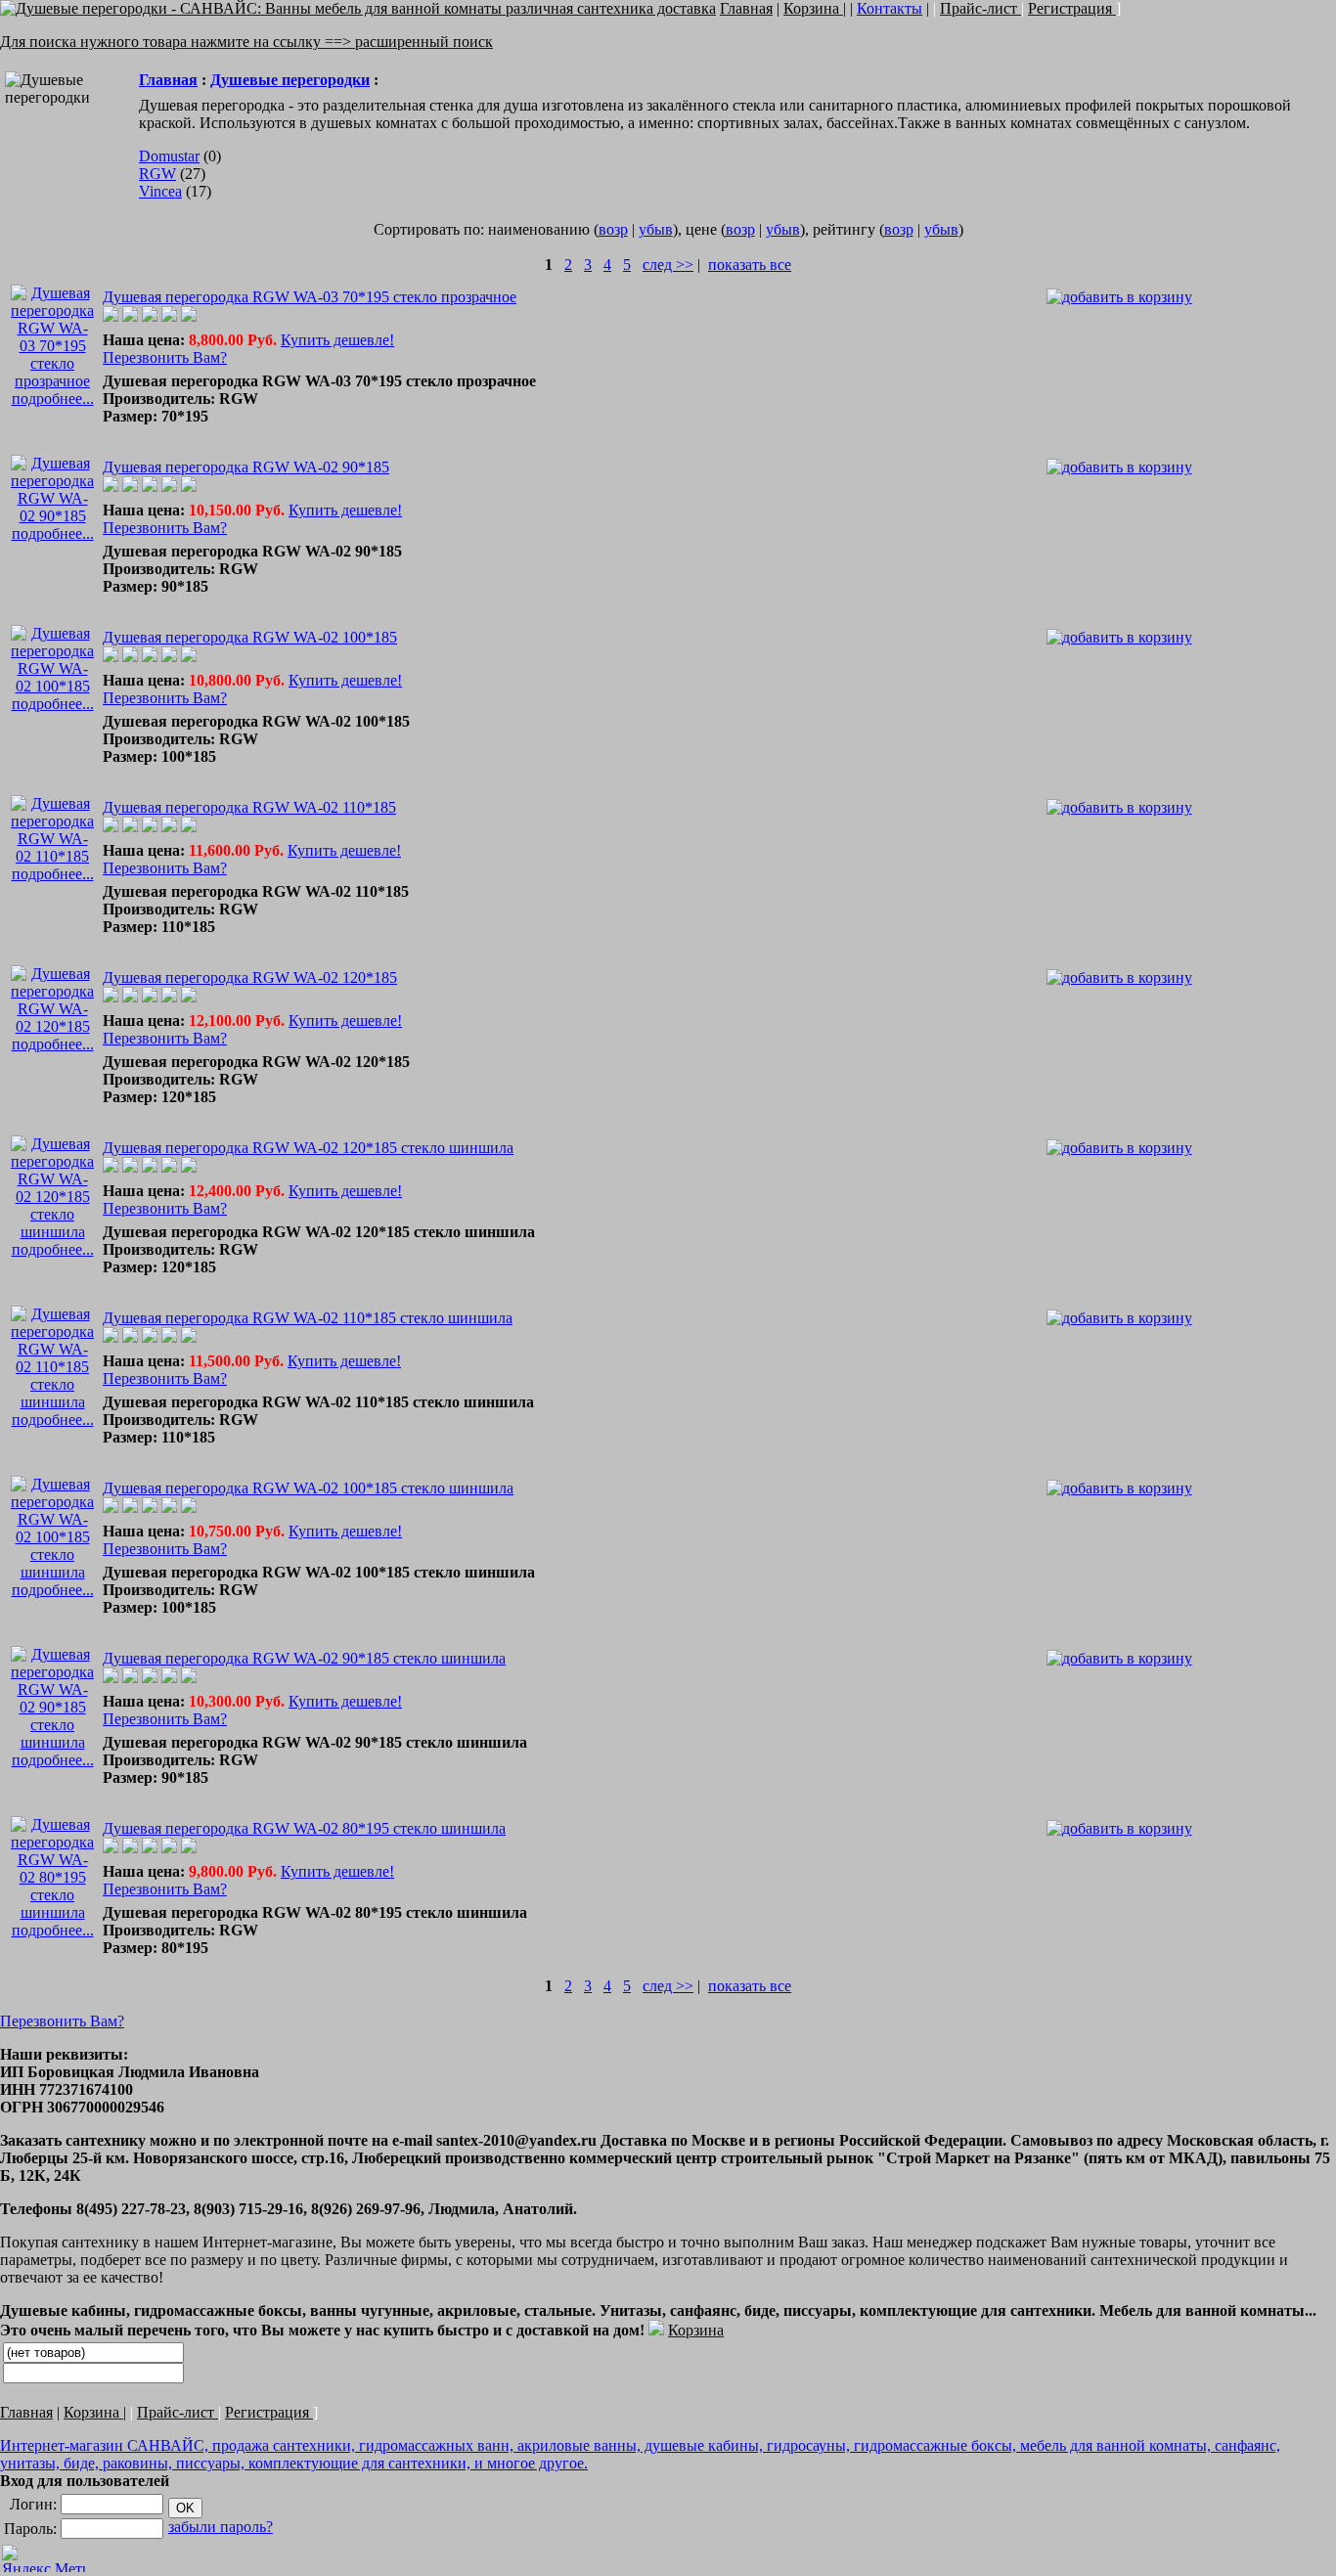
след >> (668, 265)
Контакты (890, 8)
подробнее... (53, 399)
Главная (168, 80)
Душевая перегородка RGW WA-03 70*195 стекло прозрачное (310, 297)
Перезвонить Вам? (165, 357)
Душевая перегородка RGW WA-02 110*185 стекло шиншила (308, 1318)
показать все (750, 265)
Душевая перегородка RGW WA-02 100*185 (250, 637)
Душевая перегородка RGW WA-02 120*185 (250, 977)
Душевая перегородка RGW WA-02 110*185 (249, 807)
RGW (157, 174)
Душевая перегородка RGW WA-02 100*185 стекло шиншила (308, 1488)
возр (613, 229)
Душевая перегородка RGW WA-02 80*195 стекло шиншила (304, 1828)
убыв (656, 229)
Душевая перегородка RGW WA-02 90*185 (246, 467)
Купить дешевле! (337, 340)
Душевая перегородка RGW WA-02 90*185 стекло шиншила (304, 1658)
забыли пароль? (221, 2527)
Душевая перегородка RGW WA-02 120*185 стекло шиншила (308, 1148)
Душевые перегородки (290, 80)
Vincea (160, 191)
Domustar (169, 156)
